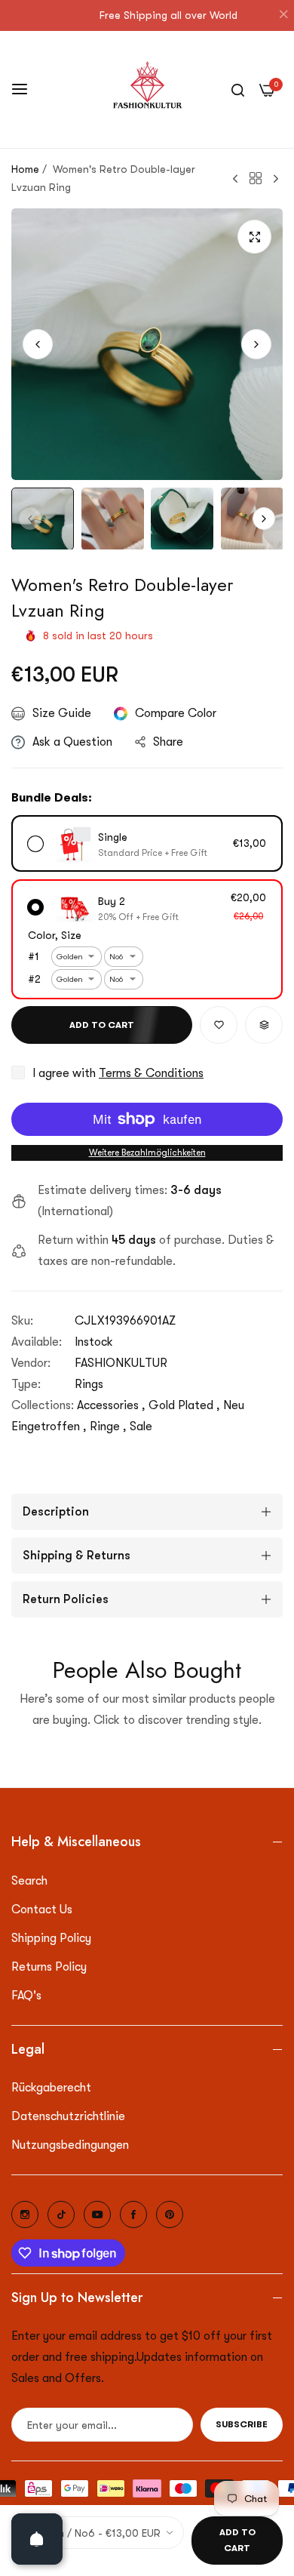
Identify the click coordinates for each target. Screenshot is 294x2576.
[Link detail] (25, 2214)
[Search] (238, 89)
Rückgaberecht (51, 2088)
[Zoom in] (254, 237)
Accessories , (111, 1405)
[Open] (37, 2539)
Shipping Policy (51, 1938)
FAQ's (26, 1996)
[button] (256, 344)
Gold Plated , (184, 1405)
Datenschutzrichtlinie (68, 2116)
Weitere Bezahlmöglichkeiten (147, 1153)
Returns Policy (49, 1967)
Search (29, 1881)
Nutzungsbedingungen (70, 2145)
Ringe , (108, 1426)
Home (25, 169)
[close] (283, 16)
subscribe (242, 2424)
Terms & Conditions (151, 1073)
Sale (141, 1426)
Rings (89, 1384)
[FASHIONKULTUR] (147, 89)
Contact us (42, 1910)
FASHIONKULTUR (121, 1363)
